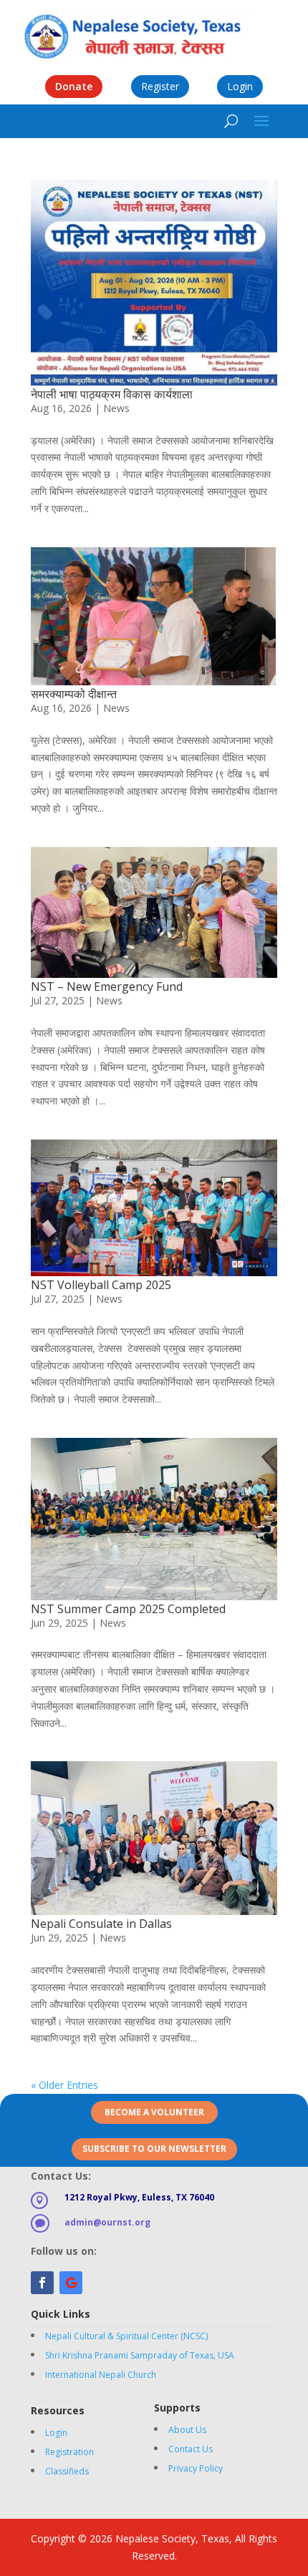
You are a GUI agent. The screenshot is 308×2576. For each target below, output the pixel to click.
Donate (74, 86)
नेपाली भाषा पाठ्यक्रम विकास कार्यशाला (112, 394)
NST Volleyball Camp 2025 (101, 1285)
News (116, 408)
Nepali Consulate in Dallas (101, 1924)
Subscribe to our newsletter (154, 2149)
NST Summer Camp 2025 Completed (128, 1609)
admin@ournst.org (107, 2222)
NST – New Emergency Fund (107, 986)
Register (160, 86)
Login (240, 86)
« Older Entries (64, 2085)
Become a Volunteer (154, 2112)
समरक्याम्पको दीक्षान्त (74, 694)
